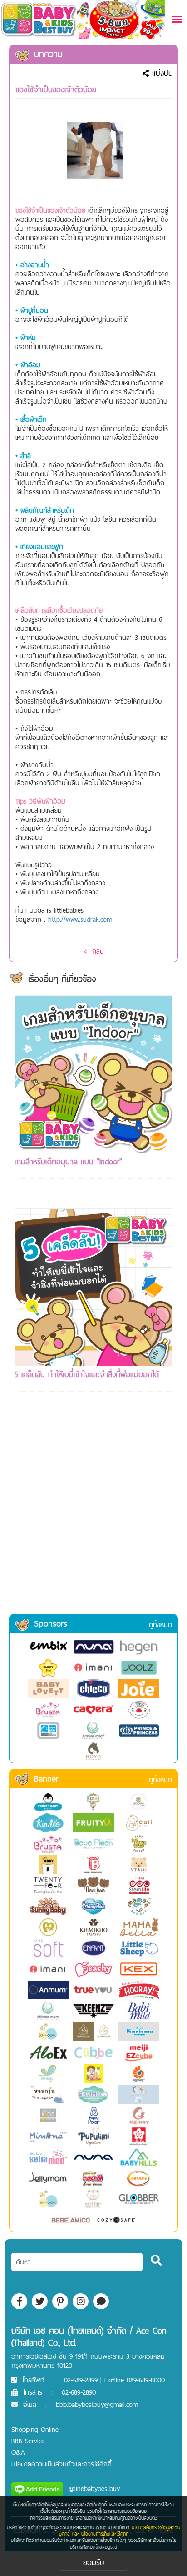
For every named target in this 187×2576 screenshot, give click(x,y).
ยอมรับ (94, 2562)
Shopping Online (35, 2429)
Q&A (18, 2452)
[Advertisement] (93, 1515)
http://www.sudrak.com (80, 919)
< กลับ (93, 951)
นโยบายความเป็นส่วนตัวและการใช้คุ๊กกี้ (62, 2464)
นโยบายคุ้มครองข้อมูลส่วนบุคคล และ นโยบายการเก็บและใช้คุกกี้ (120, 2531)
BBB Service (28, 2441)
